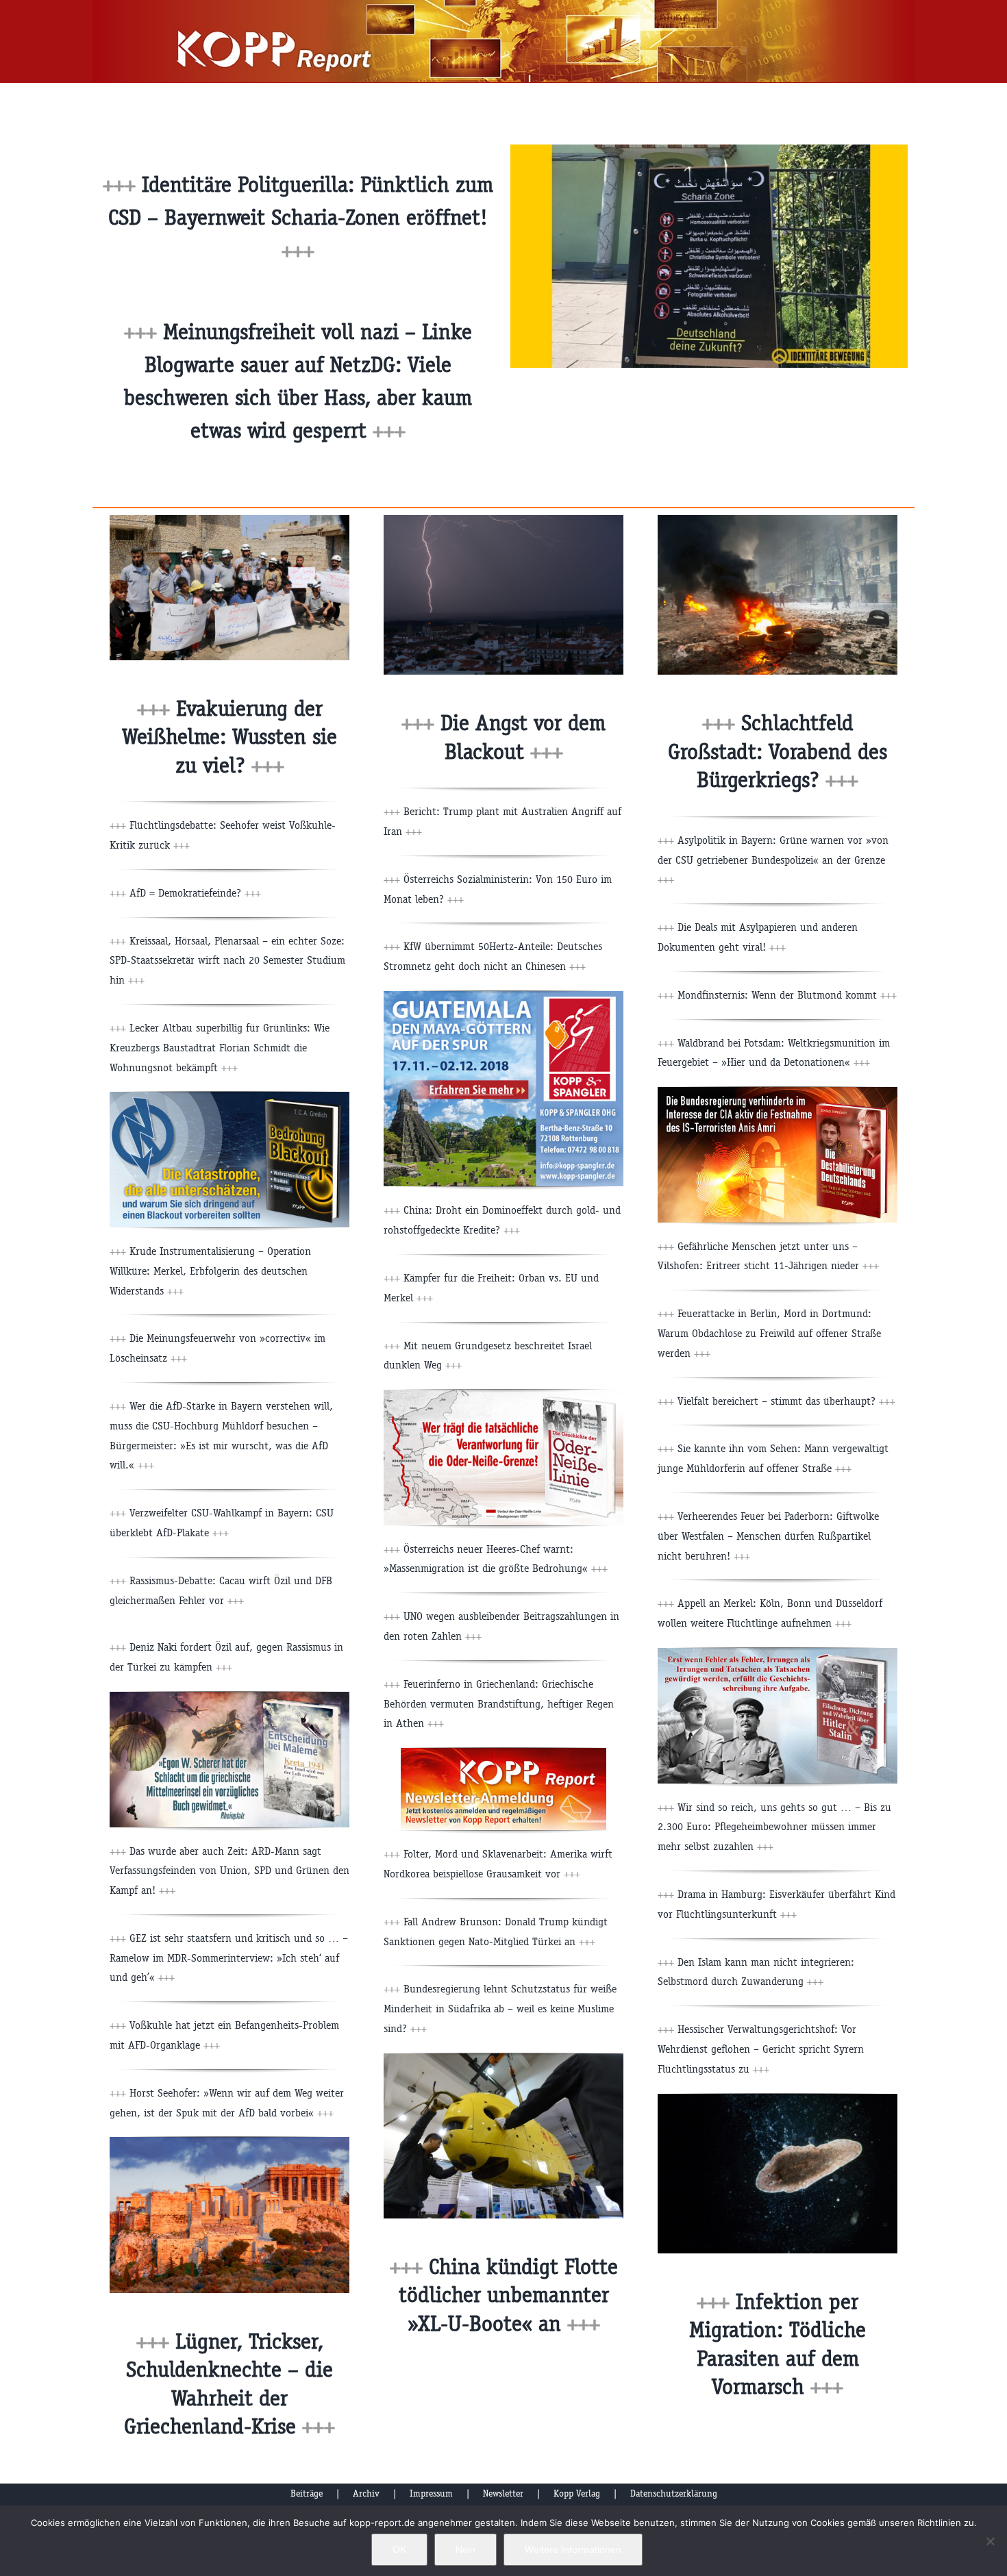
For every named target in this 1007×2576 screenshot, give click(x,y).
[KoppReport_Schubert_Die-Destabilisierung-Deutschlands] (778, 1092)
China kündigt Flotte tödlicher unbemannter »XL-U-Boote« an (508, 2295)
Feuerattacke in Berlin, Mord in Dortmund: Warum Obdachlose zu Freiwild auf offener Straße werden (769, 1333)
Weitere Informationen (573, 2549)
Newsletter (503, 2493)
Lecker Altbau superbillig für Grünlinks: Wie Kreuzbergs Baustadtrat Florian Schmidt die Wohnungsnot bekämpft (220, 1048)
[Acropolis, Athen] (229, 2142)
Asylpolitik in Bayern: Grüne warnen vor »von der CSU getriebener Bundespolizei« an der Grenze (773, 860)
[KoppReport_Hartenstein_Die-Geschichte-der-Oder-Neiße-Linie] (503, 1395)
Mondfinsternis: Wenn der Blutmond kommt (787, 995)
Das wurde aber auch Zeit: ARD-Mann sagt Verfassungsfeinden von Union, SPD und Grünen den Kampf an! (229, 1871)
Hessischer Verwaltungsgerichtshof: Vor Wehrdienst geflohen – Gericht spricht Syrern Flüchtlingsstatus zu (761, 2049)
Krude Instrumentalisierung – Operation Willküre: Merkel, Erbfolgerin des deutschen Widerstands (210, 1271)
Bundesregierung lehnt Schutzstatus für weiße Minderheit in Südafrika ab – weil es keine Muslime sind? (500, 2009)
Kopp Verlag (577, 2493)
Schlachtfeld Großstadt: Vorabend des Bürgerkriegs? (778, 751)
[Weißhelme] (229, 520)
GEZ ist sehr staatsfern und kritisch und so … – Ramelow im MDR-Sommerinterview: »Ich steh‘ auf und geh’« (229, 1958)
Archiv (366, 2493)
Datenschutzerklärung (674, 2493)
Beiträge (307, 2493)
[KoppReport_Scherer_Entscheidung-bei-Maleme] (229, 1697)
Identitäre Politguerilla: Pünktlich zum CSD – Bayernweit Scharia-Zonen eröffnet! (301, 217)
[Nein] (990, 2541)
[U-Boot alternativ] (503, 2059)
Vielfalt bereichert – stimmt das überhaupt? (786, 1401)
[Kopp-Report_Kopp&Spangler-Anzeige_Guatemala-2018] (503, 996)
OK (399, 2549)
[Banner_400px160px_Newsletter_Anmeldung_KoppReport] (503, 1753)
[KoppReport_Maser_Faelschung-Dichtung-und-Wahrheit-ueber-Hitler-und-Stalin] (778, 1653)
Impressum (431, 2493)
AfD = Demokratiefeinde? (195, 893)
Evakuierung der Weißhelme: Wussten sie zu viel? (229, 737)
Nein (465, 2549)
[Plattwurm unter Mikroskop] (778, 2099)
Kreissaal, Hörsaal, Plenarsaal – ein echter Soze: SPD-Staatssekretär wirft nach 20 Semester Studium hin (227, 961)
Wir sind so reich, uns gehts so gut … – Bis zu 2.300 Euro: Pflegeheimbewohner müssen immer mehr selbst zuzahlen (774, 1827)
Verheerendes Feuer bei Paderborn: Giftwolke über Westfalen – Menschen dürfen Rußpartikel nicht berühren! (768, 1536)
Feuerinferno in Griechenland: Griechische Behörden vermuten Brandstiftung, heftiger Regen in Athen (499, 1704)
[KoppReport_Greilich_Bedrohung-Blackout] (229, 1097)
